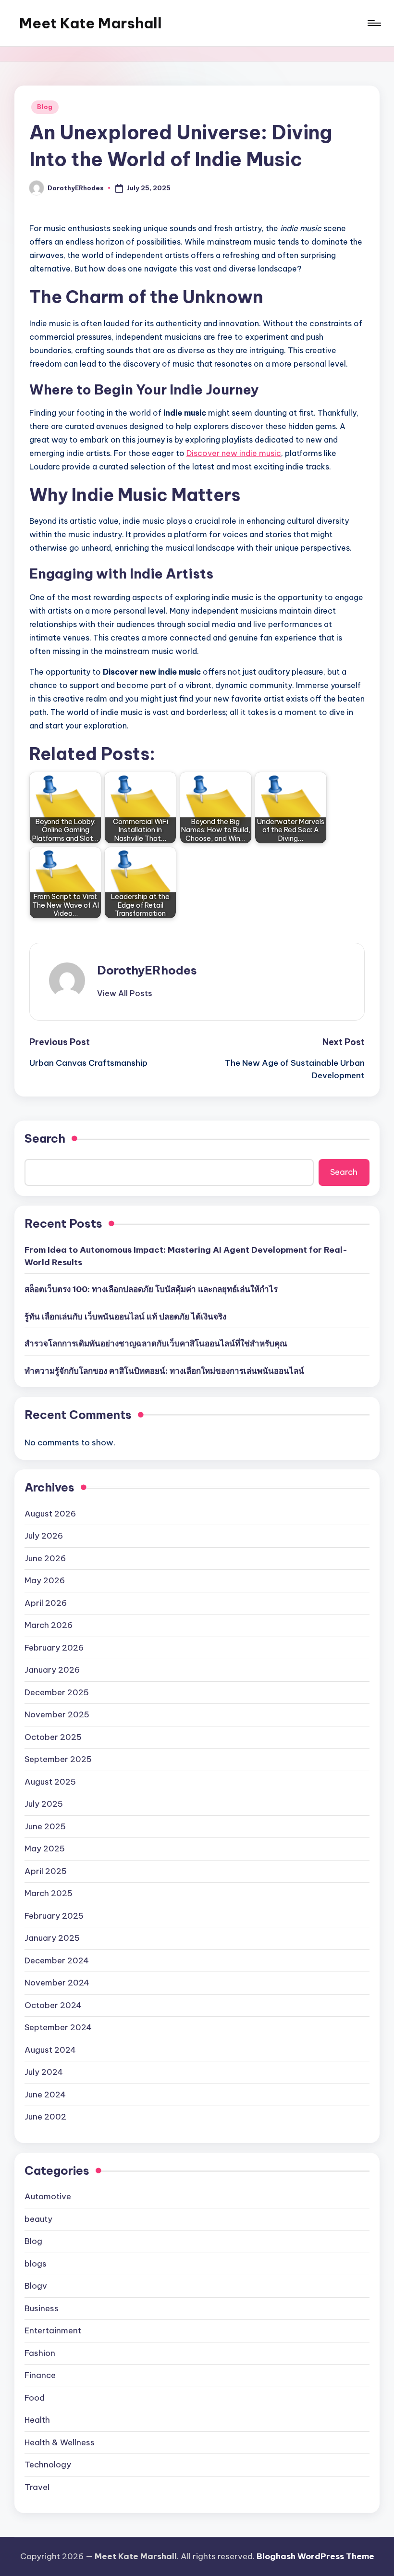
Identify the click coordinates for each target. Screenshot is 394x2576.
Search (45, 1138)
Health (37, 2420)
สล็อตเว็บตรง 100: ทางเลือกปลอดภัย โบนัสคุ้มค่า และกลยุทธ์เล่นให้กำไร (151, 1289)
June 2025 (45, 1826)
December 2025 (57, 1692)
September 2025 (58, 1759)
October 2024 (53, 2005)
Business (42, 2308)
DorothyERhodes (147, 970)
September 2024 (58, 2027)
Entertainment (53, 2330)
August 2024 (50, 2050)
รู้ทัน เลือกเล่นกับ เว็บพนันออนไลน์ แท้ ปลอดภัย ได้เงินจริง (125, 1317)
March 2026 (49, 1625)
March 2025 (49, 1893)
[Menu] (374, 23)
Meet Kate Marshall (91, 23)
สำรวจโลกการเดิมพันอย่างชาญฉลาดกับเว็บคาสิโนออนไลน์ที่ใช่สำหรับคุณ (156, 1343)
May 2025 (45, 1849)
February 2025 (54, 1916)
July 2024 (44, 2072)
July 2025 (44, 1804)
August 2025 (50, 1782)
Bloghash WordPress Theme (315, 2556)
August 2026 (50, 1514)
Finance (40, 2375)
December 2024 (57, 1960)
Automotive (48, 2196)
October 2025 (53, 1737)
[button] (125, 993)
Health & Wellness (60, 2442)
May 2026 (45, 1580)
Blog (45, 107)
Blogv (36, 2286)
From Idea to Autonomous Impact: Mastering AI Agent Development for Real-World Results (186, 1256)
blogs (36, 2264)
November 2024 (57, 1983)
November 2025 (57, 1714)
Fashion (40, 2353)
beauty (38, 2219)
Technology (48, 2465)
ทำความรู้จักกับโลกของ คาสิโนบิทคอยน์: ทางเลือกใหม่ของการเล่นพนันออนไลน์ (164, 1371)
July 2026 (44, 1536)
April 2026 (46, 1603)
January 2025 (52, 1938)
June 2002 (45, 2117)
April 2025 (46, 1871)
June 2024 (45, 2095)
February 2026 (54, 1648)
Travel (37, 2487)
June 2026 (45, 1558)
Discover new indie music (234, 453)
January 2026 (52, 1670)
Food (35, 2398)
